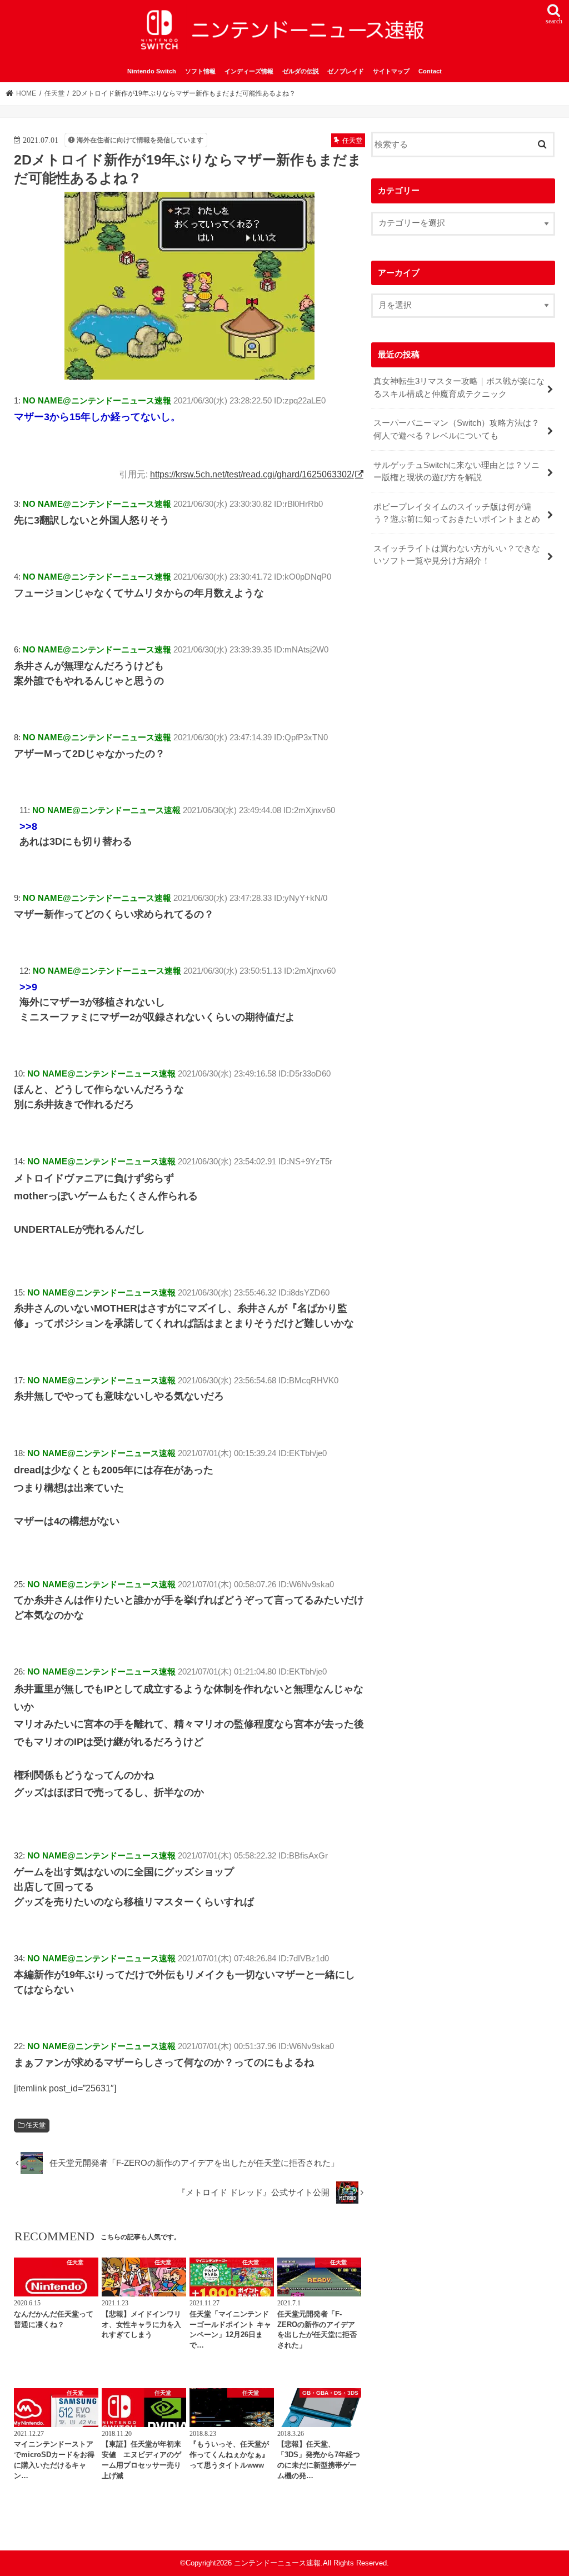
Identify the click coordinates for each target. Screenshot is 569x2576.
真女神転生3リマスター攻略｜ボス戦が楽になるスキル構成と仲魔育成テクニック (459, 387)
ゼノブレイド (346, 71)
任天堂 (36, 2125)
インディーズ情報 (249, 71)
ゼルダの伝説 (301, 71)
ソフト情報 (200, 71)
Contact (430, 71)
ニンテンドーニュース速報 (277, 2563)
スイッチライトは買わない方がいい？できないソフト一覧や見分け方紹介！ (457, 555)
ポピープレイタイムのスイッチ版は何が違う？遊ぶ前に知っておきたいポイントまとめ (457, 513)
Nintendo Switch (152, 71)
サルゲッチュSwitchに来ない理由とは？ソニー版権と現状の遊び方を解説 (456, 471)
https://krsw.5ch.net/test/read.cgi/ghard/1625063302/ (252, 474)
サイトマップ (391, 71)
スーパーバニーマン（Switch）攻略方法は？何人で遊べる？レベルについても (456, 429)
